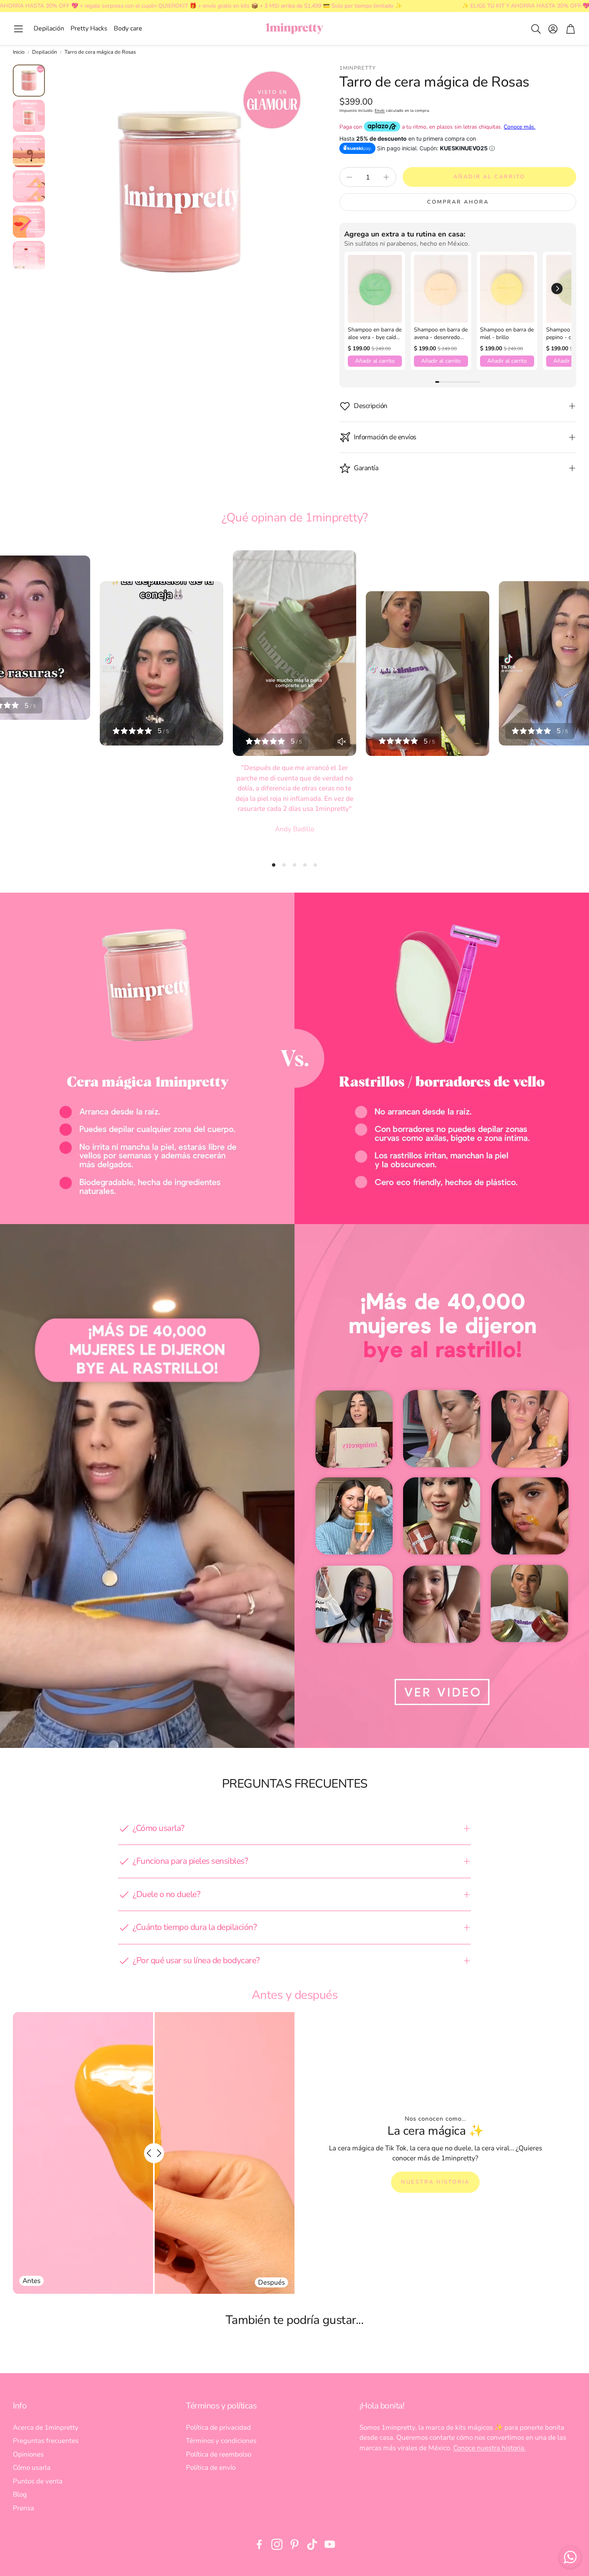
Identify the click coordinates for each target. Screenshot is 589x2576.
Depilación (44, 52)
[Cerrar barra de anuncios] (581, 6)
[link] (375, 289)
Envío (380, 111)
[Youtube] (330, 2544)
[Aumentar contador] (386, 177)
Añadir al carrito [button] (375, 361)
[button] (18, 29)
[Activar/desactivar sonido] (342, 741)
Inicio (19, 52)
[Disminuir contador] (349, 177)
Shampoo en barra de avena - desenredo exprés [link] (441, 334)
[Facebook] (259, 2544)
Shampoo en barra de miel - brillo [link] (507, 334)
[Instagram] (277, 2544)
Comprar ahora (458, 202)
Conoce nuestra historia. (489, 2448)
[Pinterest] (294, 2544)
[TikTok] (312, 2544)
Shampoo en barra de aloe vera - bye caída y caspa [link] (375, 334)
